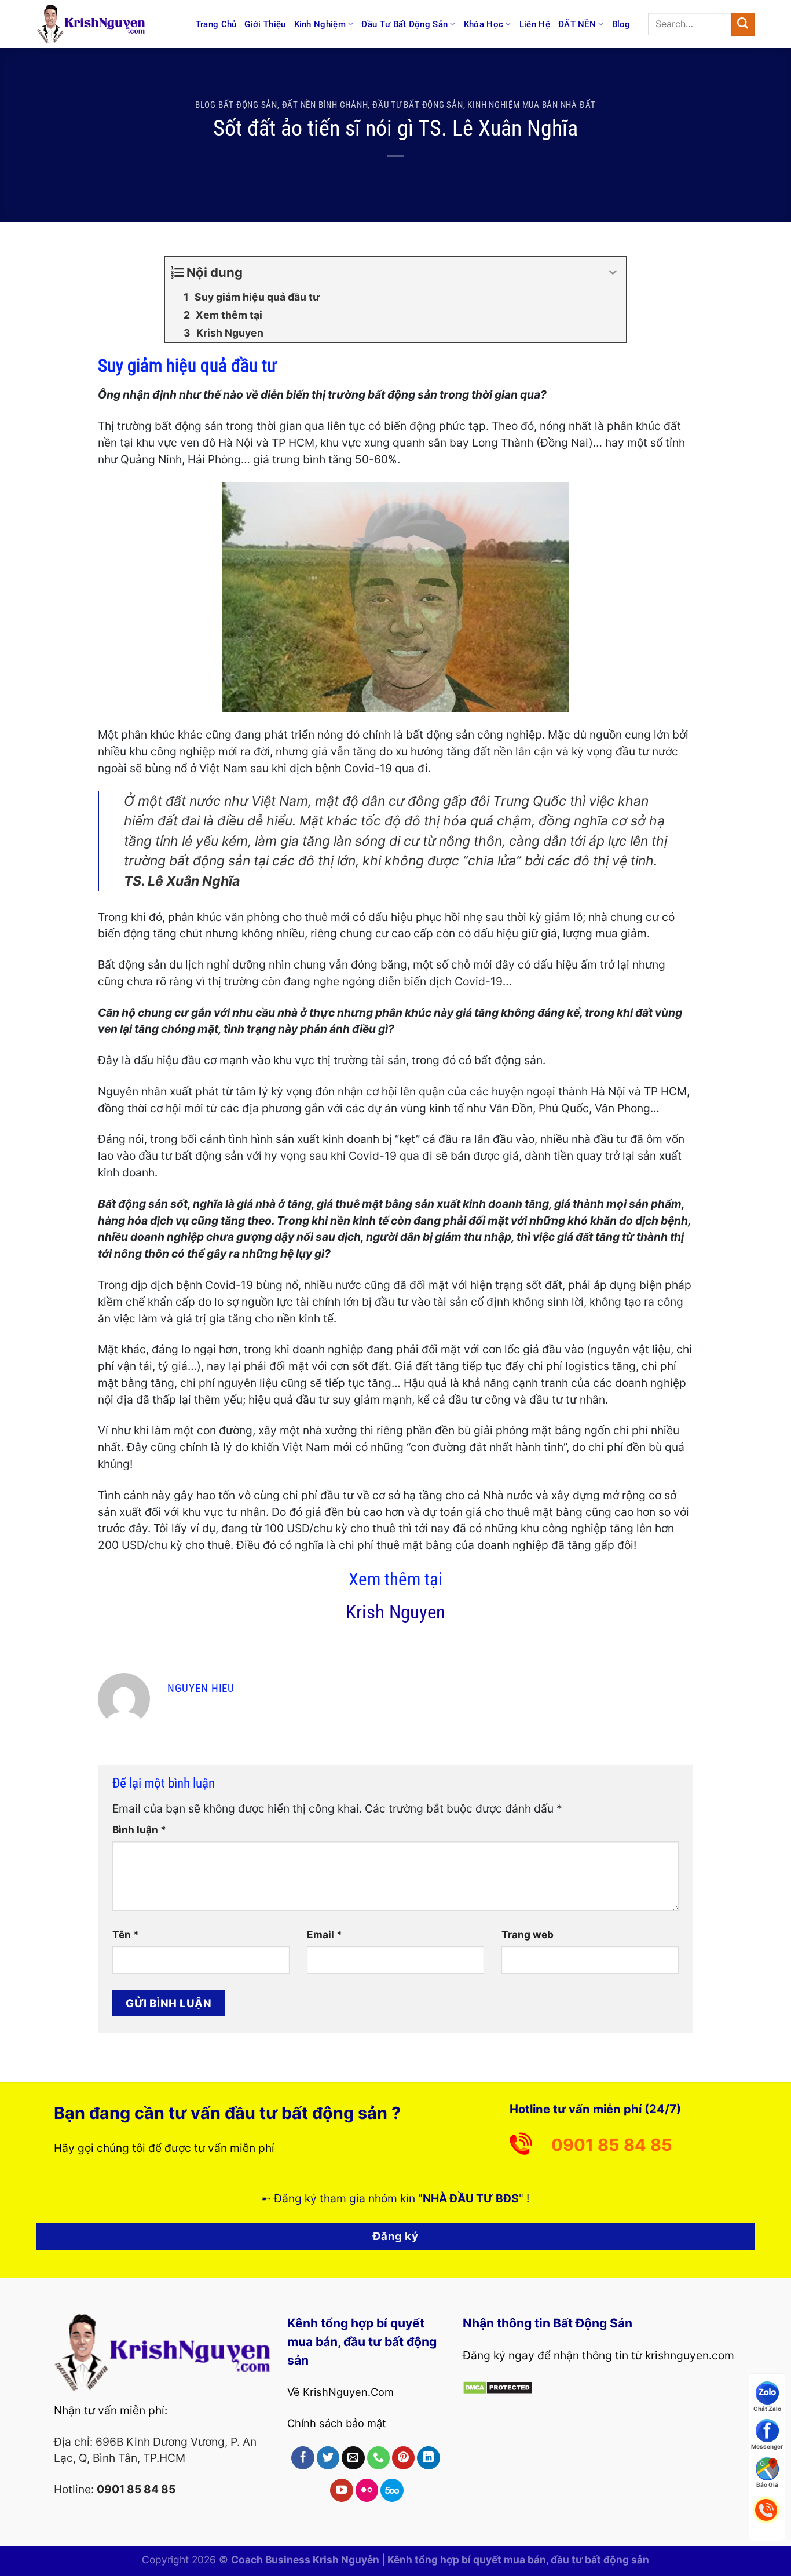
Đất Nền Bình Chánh (325, 105)
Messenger (767, 2446)
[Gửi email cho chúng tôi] (353, 2458)
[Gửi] (743, 24)
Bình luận (139, 1830)
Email (325, 1934)
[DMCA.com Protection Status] (498, 2387)
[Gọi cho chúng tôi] (379, 2458)
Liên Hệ (535, 24)
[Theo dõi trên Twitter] (328, 2458)
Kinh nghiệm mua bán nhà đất (532, 105)
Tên (126, 1934)
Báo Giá (767, 2484)
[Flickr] (367, 2490)
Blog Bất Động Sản (236, 105)
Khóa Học (484, 24)
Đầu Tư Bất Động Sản (404, 24)
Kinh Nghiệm (320, 24)
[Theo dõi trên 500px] (392, 2490)
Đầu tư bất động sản (418, 105)
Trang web (528, 1934)
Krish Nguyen (395, 1612)
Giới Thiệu (265, 24)
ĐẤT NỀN (577, 24)
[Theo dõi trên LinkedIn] (429, 2458)
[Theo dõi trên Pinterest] (404, 2458)
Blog (621, 24)
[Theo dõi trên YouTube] (342, 2490)
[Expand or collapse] (613, 273)
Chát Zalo (767, 2408)
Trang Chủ (216, 24)
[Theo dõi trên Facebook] (303, 2458)
